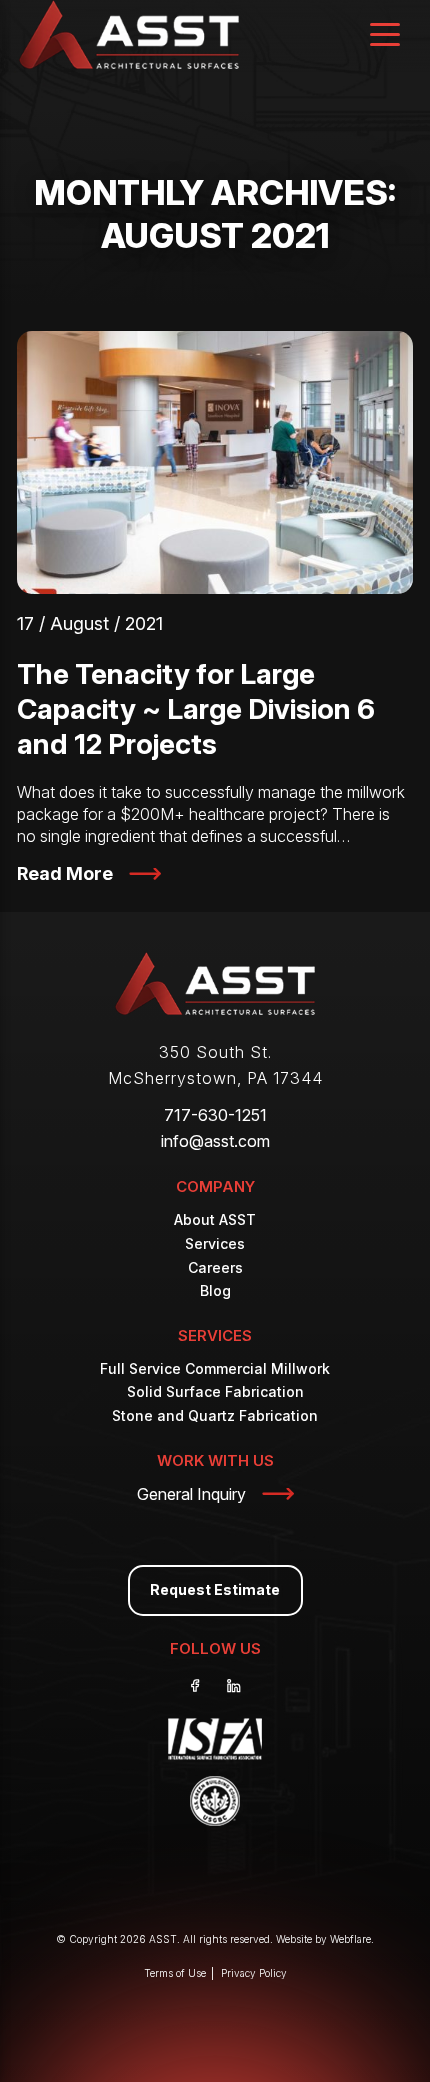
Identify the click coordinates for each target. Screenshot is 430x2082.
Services (215, 1243)
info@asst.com (215, 1141)
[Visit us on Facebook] (196, 1686)
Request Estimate (215, 1589)
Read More (65, 873)
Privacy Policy (254, 1973)
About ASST (215, 1219)
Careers (215, 1267)
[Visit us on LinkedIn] (234, 1686)
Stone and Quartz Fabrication (215, 1415)
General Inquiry (191, 1494)
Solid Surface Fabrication (215, 1391)
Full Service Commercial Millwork (215, 1368)
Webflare (350, 1939)
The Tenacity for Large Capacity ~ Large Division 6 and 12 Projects (196, 709)
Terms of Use (175, 1973)
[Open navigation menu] (385, 36)
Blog (215, 1290)
